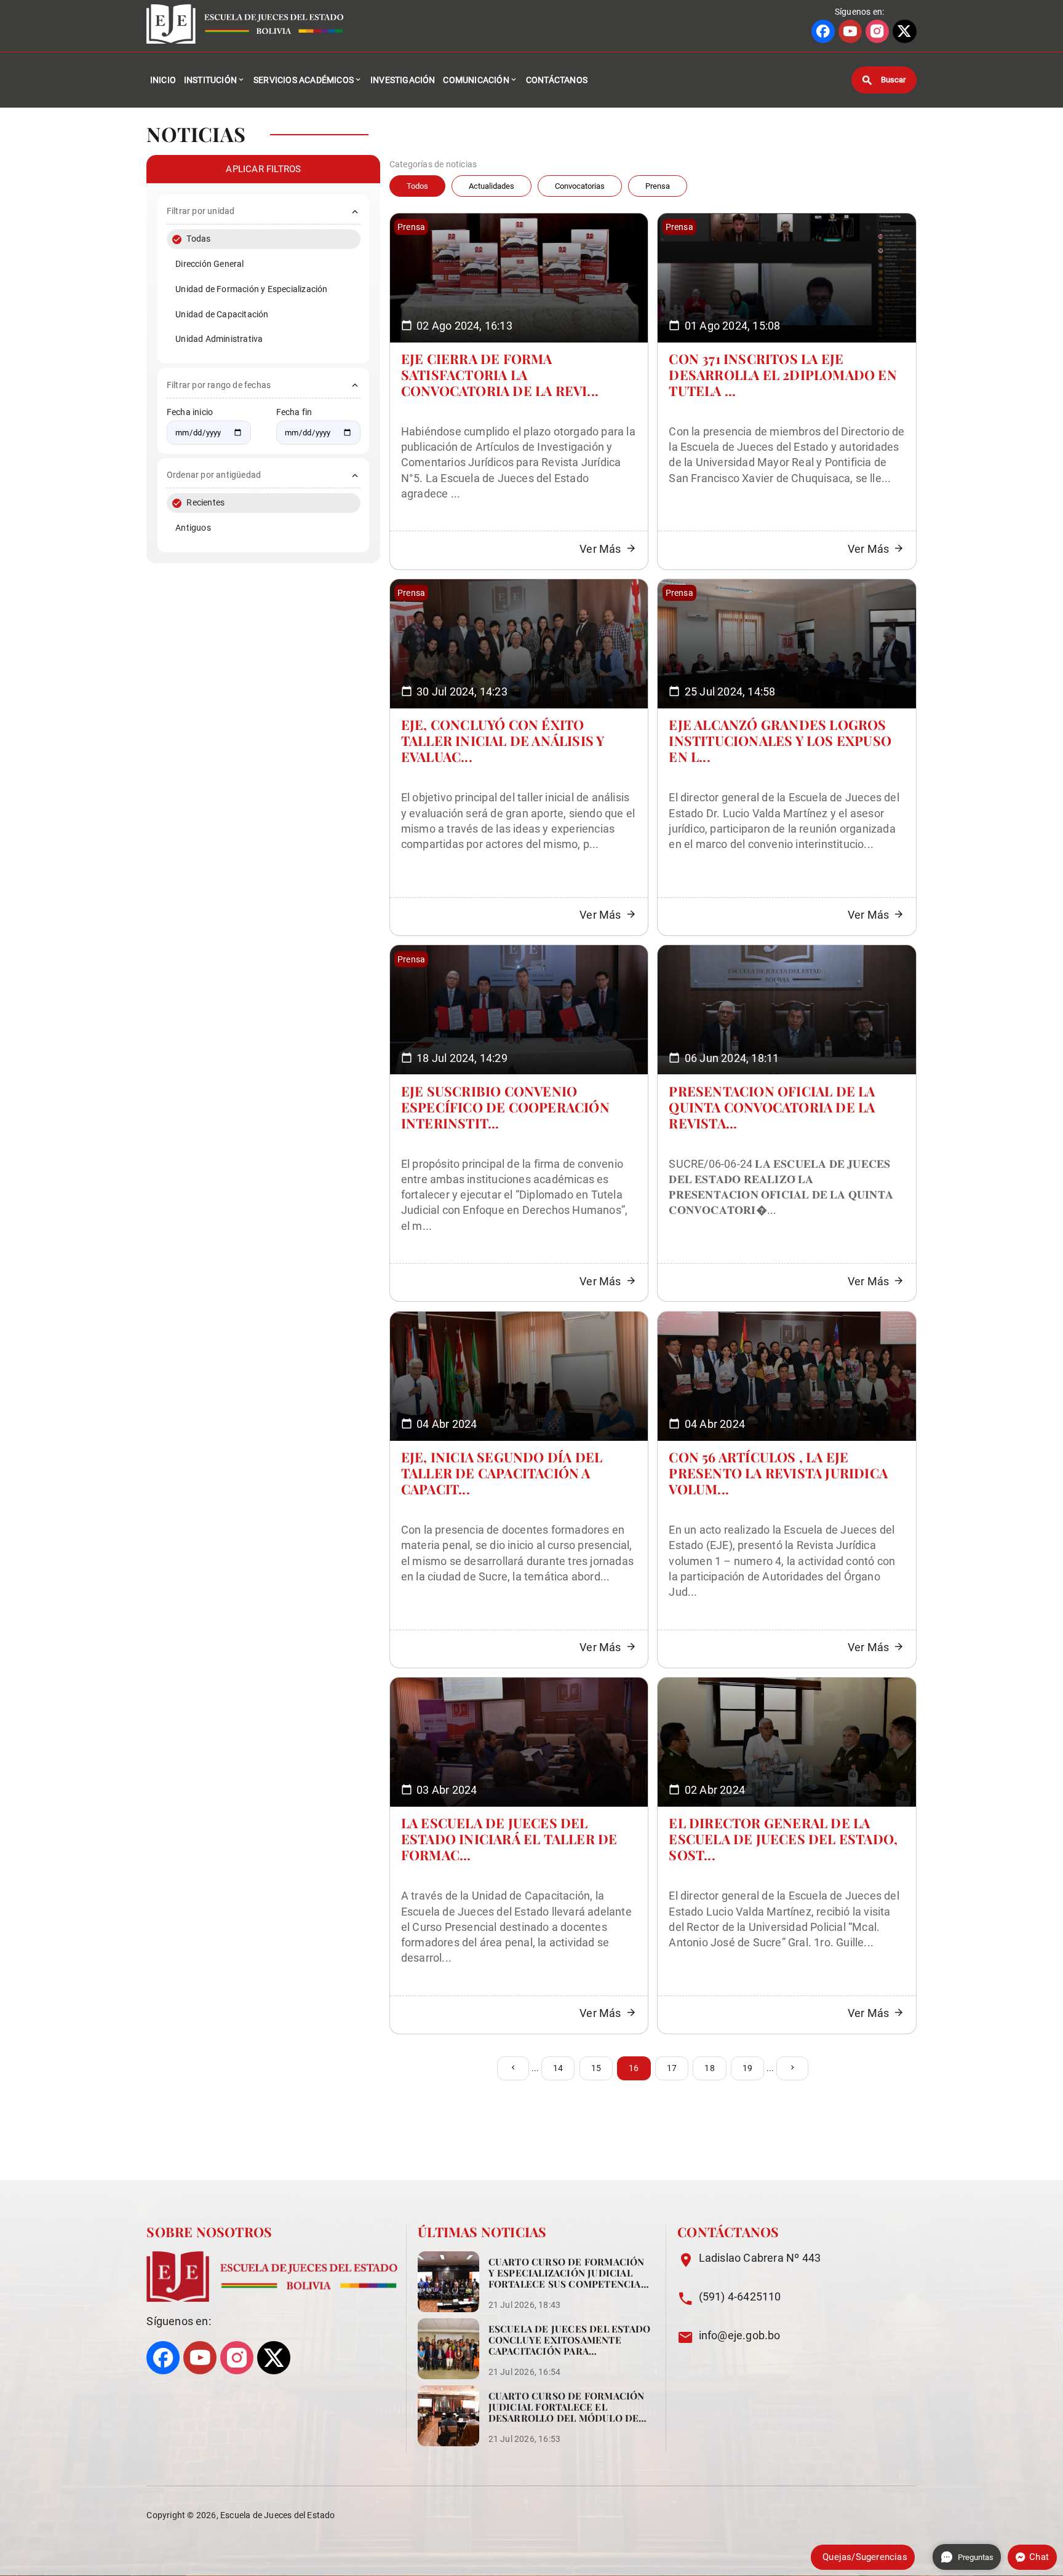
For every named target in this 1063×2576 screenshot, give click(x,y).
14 (558, 2068)
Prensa (658, 186)
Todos (417, 186)
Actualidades (492, 186)
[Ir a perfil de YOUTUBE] (850, 31)
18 (709, 2068)
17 (672, 2068)
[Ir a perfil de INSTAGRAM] (877, 31)
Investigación (403, 80)
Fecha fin (294, 412)
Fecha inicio (190, 412)
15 (596, 2068)
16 (634, 2068)
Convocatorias (580, 186)
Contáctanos (557, 80)
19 (747, 2068)
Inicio (163, 80)
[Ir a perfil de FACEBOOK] (823, 31)
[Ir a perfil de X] (904, 31)
